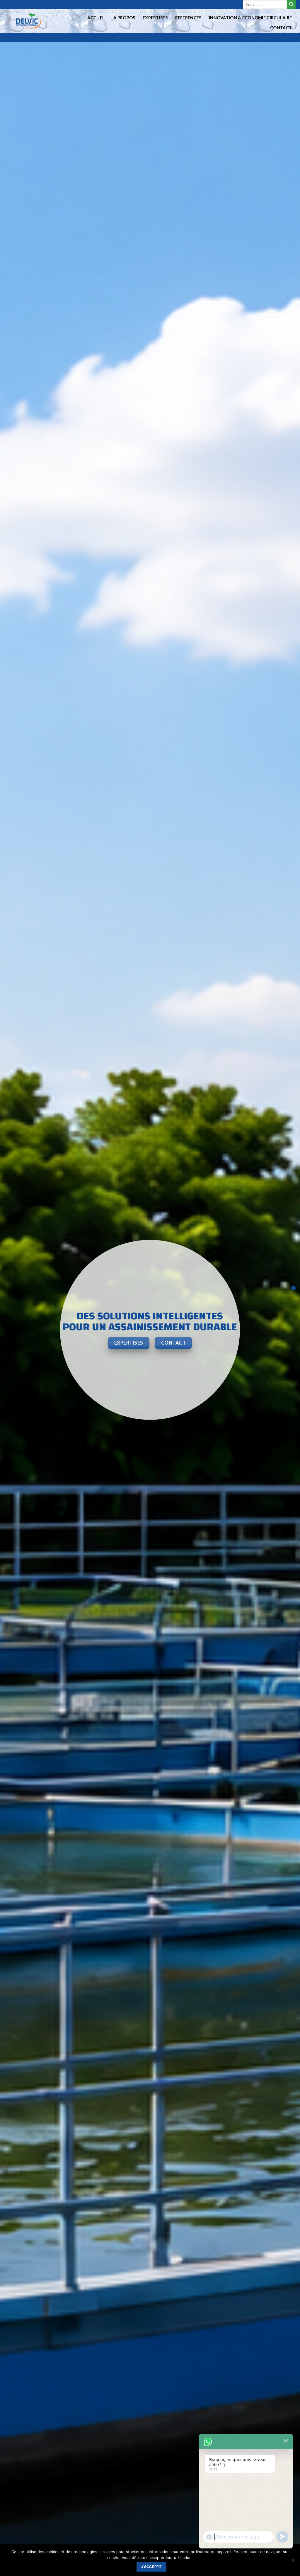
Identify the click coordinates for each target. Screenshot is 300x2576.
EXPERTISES (155, 18)
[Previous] (13, 1330)
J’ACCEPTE (151, 2567)
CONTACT (281, 28)
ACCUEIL (97, 18)
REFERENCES (188, 18)
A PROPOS (124, 18)
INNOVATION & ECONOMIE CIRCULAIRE (250, 18)
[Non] (293, 2562)
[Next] (287, 1330)
